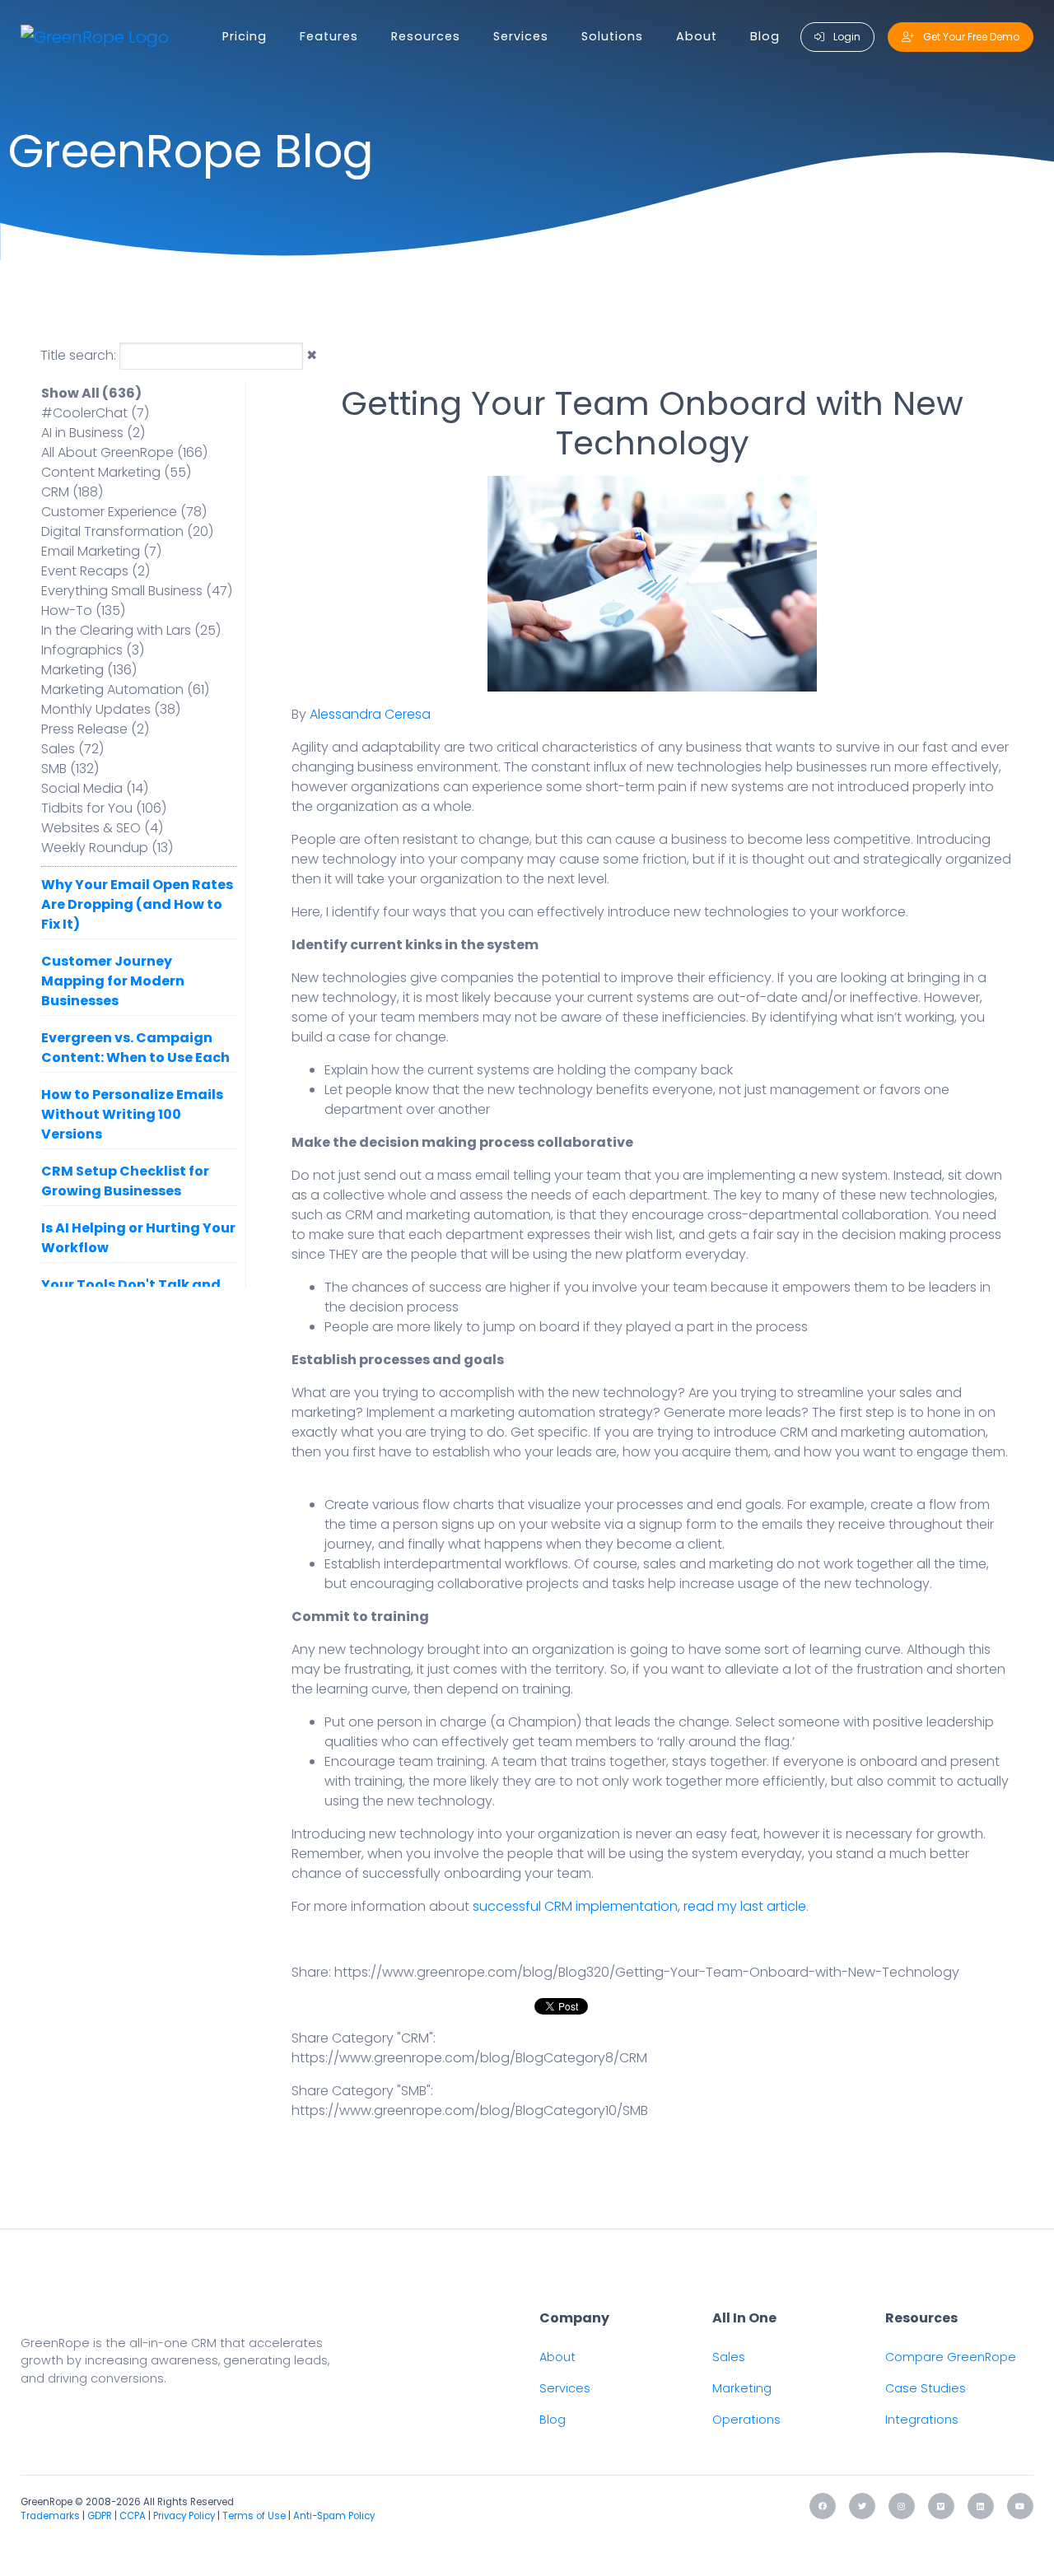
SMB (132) (70, 769)
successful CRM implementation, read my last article (639, 1906)
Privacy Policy (184, 2516)
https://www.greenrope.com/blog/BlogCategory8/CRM (469, 2058)
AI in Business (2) (93, 433)
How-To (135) (83, 610)
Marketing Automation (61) (125, 689)
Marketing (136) (89, 670)
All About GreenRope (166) (124, 452)
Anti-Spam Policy (334, 2516)
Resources (426, 36)
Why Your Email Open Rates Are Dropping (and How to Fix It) (137, 904)
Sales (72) (72, 749)
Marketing (742, 2388)
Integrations (922, 2420)
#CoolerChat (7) (95, 413)
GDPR (100, 2516)
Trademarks (50, 2516)
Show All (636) (91, 393)
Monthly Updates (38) (111, 709)
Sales (729, 2357)
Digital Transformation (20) (127, 531)
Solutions (612, 36)
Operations (746, 2420)
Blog (765, 36)
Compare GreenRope (951, 2357)
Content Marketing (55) (116, 472)
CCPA (133, 2516)
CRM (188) (72, 492)
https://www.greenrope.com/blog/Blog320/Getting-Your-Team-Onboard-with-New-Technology (647, 1972)
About (697, 36)
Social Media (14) (95, 788)
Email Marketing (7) (101, 551)
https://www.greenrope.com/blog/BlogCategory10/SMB (470, 2110)
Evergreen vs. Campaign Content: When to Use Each (135, 1048)
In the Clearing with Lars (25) (131, 630)
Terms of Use (254, 2516)
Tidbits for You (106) (104, 808)
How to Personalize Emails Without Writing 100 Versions (132, 1114)
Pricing (245, 36)
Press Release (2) (95, 729)
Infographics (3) (93, 650)
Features (329, 36)
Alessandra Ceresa (370, 714)
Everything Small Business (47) (137, 591)
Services (521, 36)
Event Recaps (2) (96, 571)
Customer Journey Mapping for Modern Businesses (113, 981)
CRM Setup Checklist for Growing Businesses (125, 1181)
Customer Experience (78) (124, 512)
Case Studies (926, 2388)
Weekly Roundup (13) (107, 848)
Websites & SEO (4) (102, 828)
